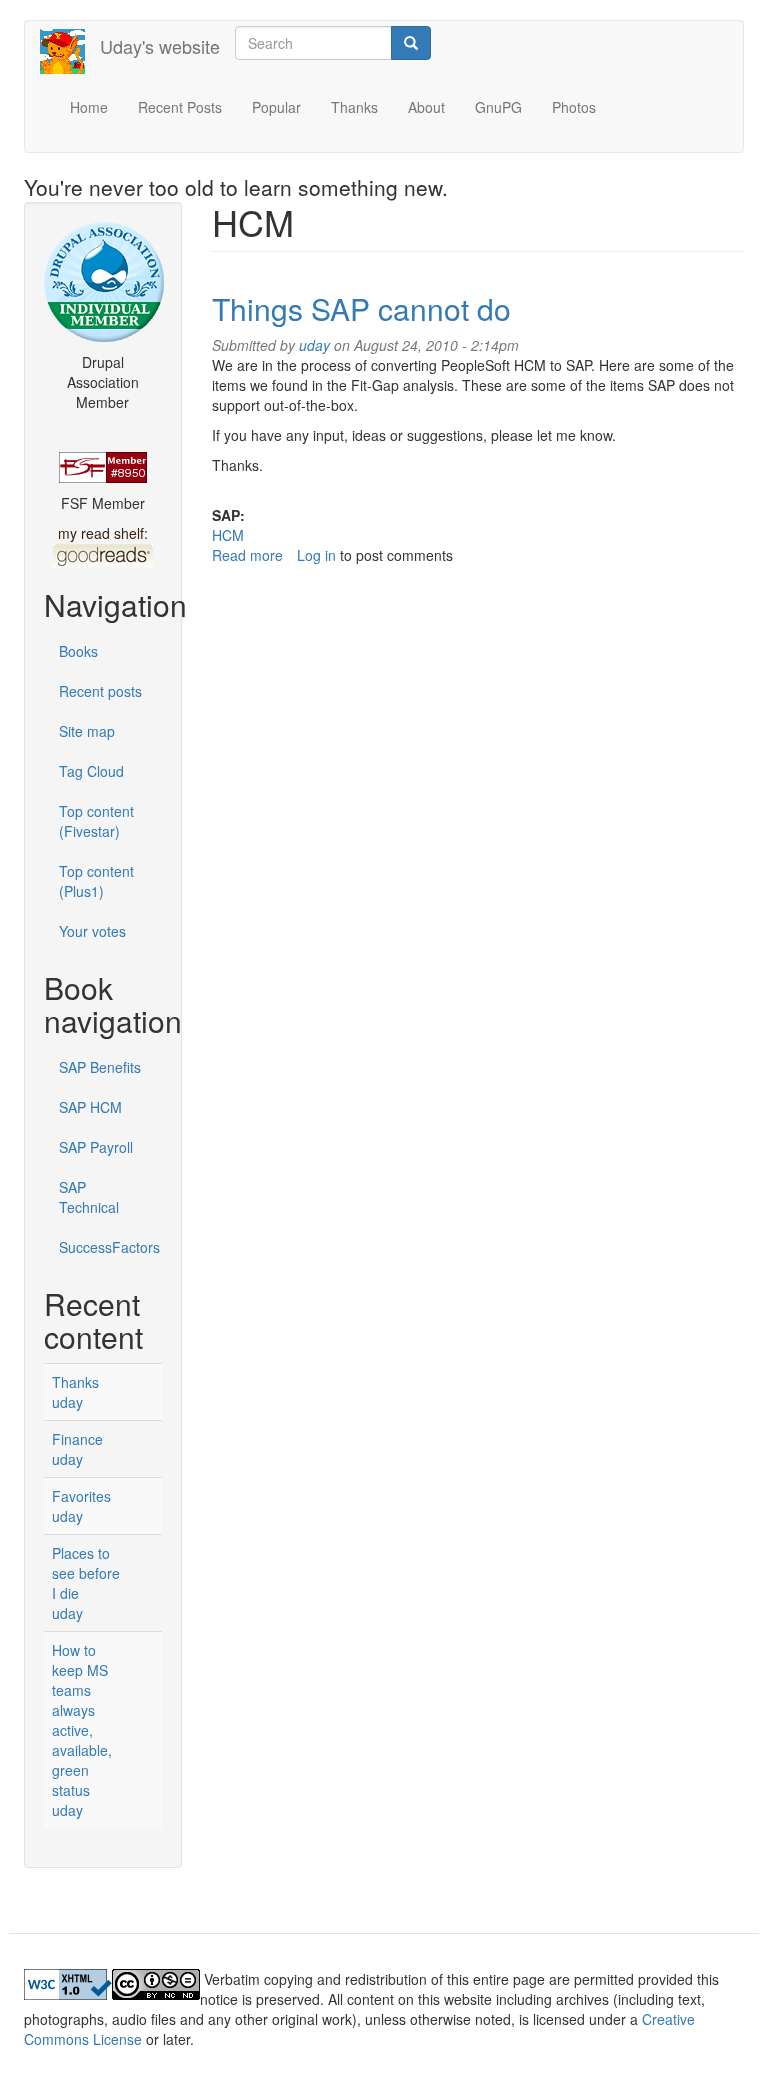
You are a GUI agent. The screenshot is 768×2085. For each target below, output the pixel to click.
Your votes (92, 931)
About (426, 107)
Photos (574, 107)
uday (67, 1402)
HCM (228, 535)
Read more (247, 555)
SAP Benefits (100, 1067)
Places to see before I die (86, 1573)
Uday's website (160, 46)
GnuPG (498, 107)
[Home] (70, 51)
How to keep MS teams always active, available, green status (82, 1720)
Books (78, 651)
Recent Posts (180, 107)
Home (89, 107)
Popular (276, 107)
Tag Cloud (91, 771)
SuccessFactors (109, 1247)
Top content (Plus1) (96, 881)
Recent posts (100, 691)
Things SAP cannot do (361, 308)
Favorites (81, 1496)
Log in (316, 555)
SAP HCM (90, 1107)
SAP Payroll (96, 1147)
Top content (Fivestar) (96, 821)
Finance (77, 1439)
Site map (87, 731)
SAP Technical (89, 1197)
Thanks (354, 107)
